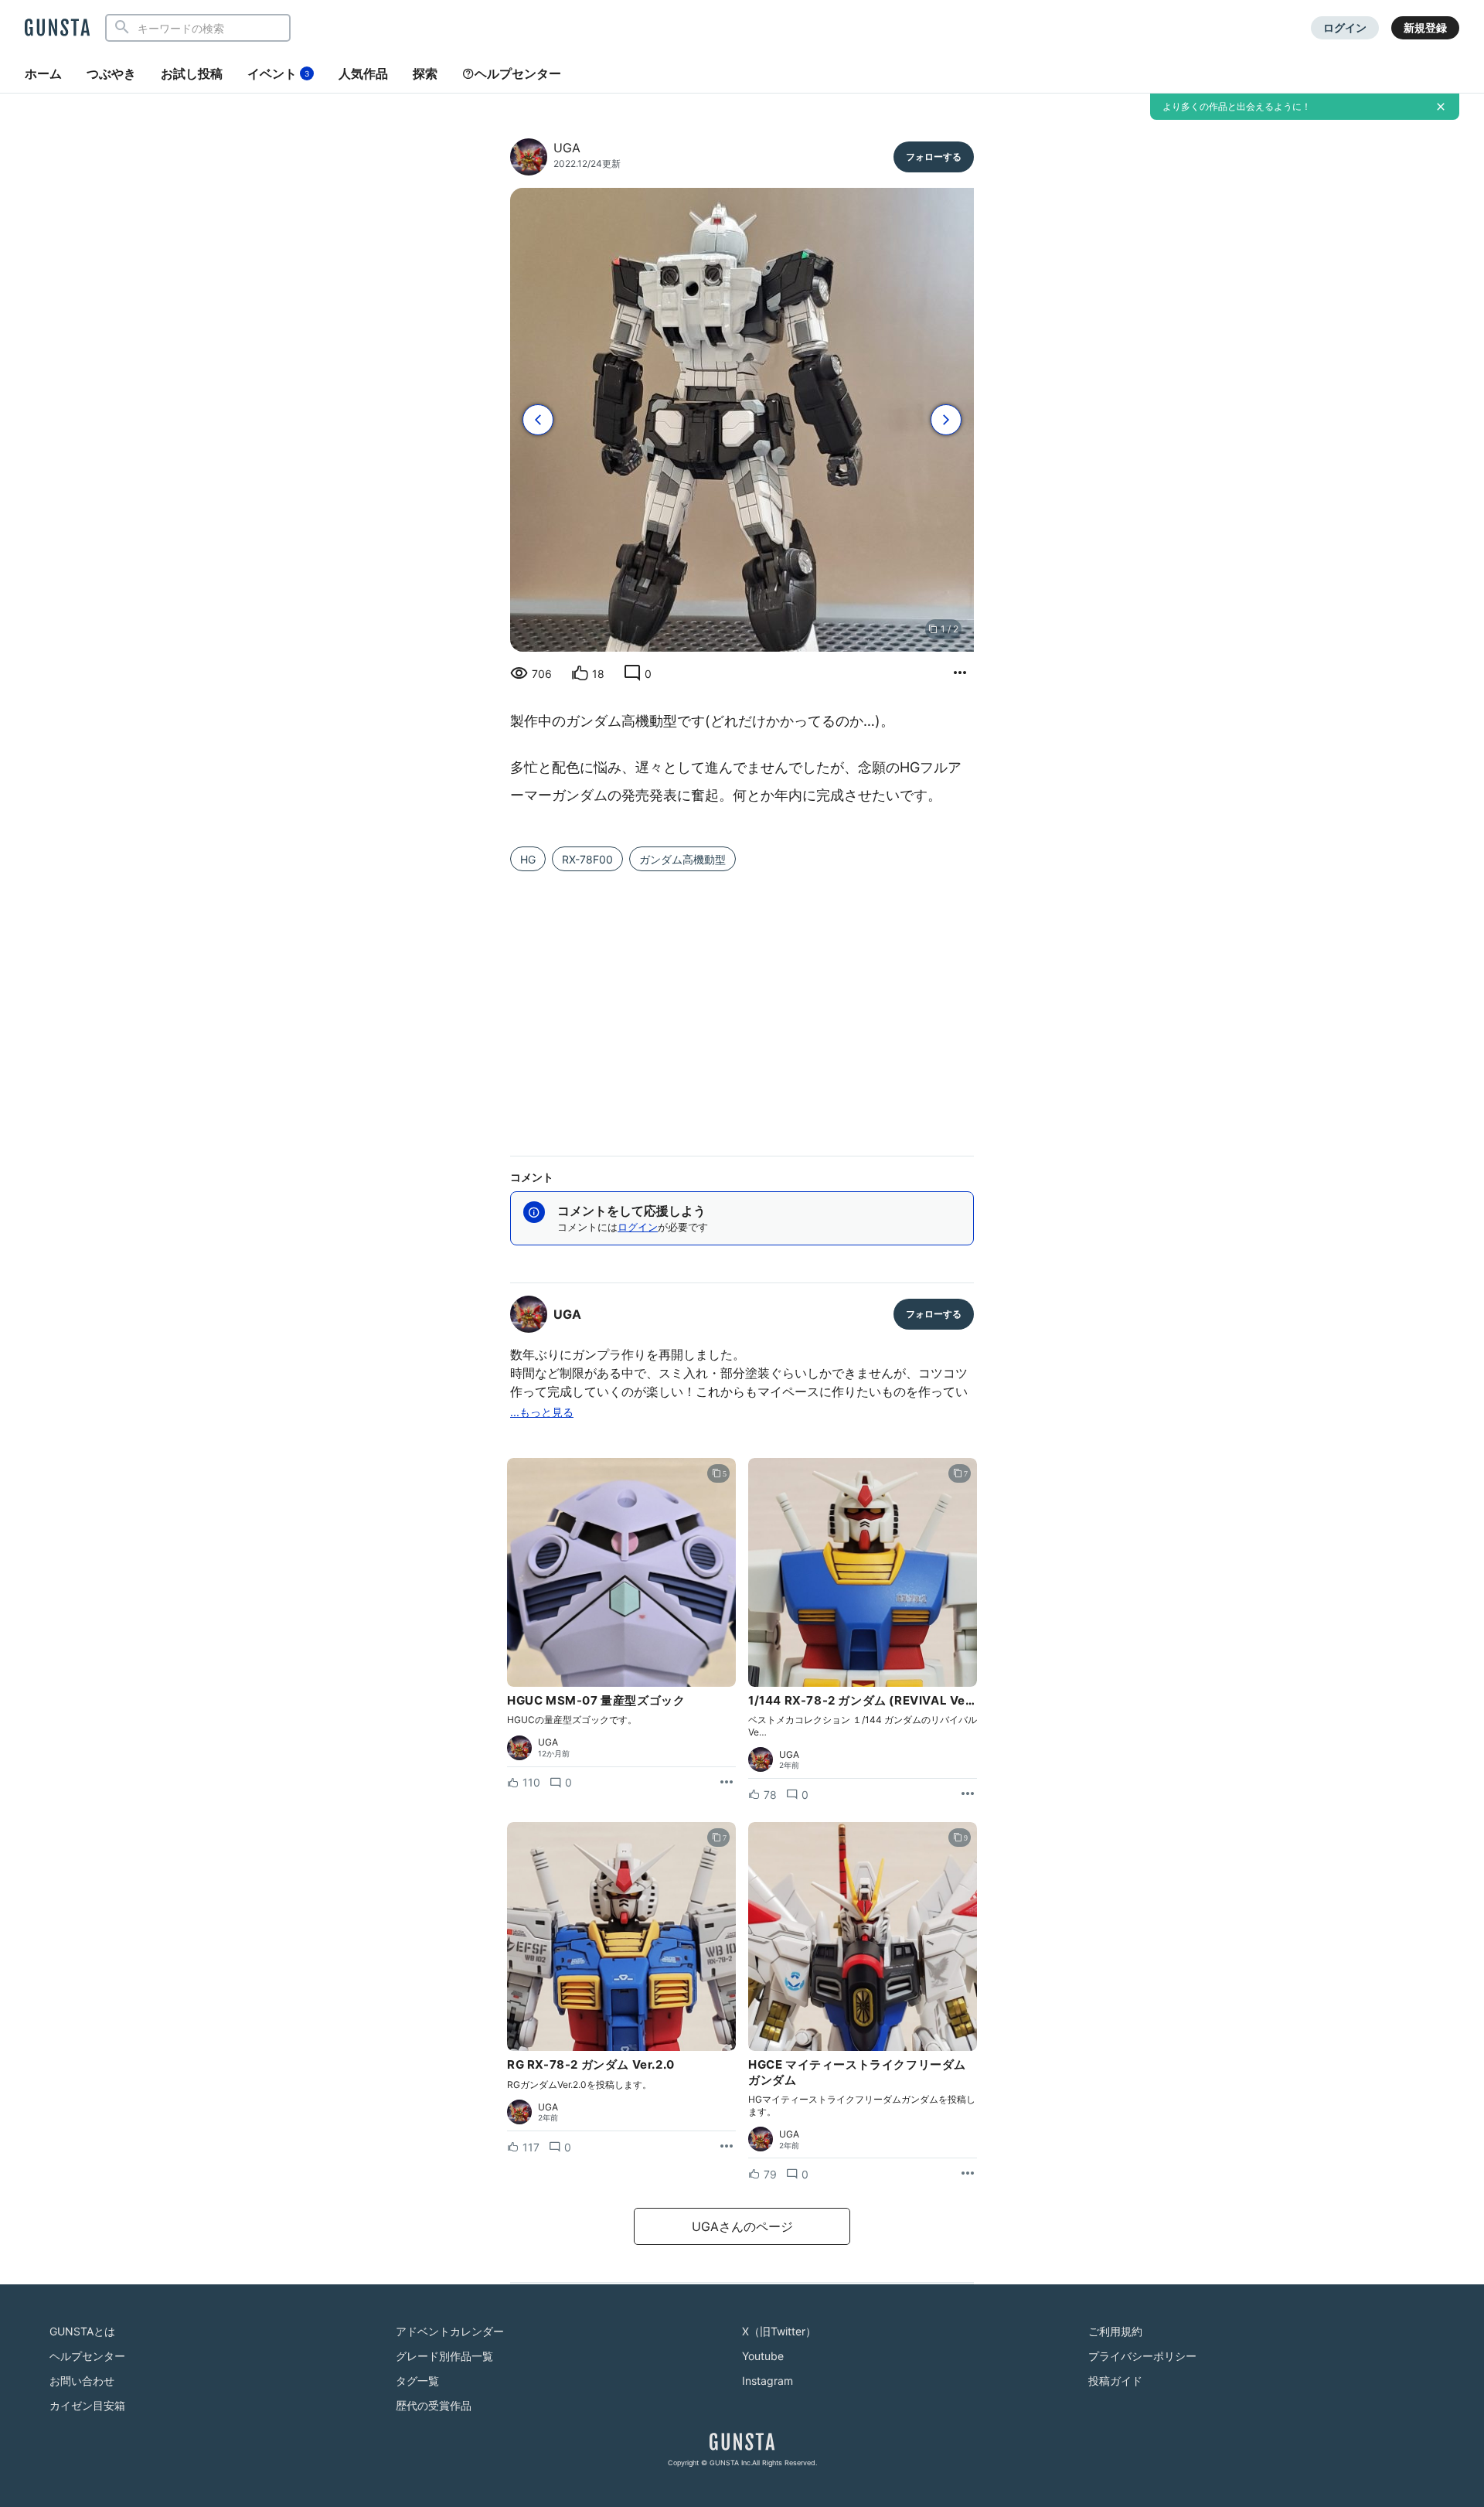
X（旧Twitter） (779, 2331)
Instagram (768, 2381)
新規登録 (1425, 27)
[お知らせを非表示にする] (1441, 107)
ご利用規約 (1115, 2331)
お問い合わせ (82, 2381)
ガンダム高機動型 (682, 859)
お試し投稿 (192, 73)
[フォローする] (934, 157)
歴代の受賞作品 (434, 2405)
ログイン (1345, 27)
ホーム (43, 73)
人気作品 (363, 73)
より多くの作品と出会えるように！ (1237, 106)
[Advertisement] (742, 1010)
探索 (425, 73)
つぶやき (111, 73)
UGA (567, 148)
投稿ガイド (1115, 2381)
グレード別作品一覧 (444, 2356)
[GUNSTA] (57, 29)
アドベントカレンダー (450, 2331)
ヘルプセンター (518, 73)
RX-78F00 (587, 859)
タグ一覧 (417, 2381)
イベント (278, 73)
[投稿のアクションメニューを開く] (727, 1783)
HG (528, 859)
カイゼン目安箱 (87, 2405)
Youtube (763, 2356)
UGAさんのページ (742, 2226)
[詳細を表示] (960, 673)
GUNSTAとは (82, 2331)
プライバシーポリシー (1142, 2356)
